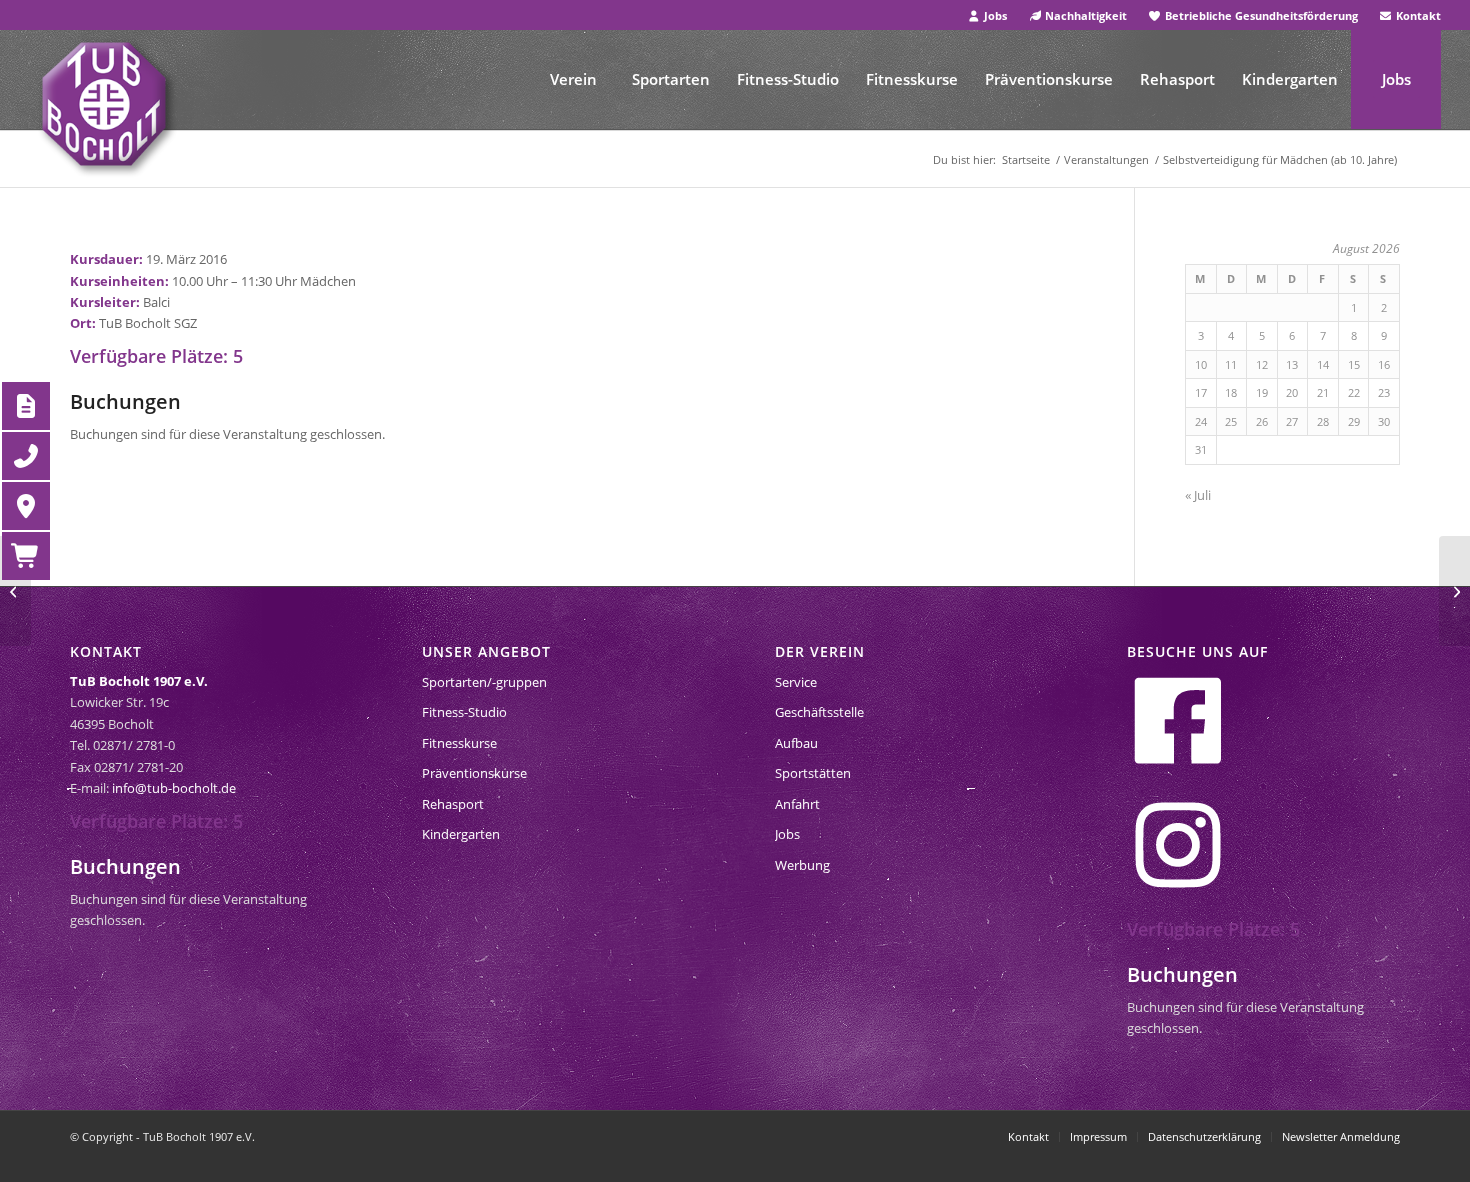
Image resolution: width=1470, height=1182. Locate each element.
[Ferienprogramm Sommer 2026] (15, 591)
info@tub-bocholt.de (174, 788)
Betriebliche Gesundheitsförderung (1260, 15)
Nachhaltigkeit (1084, 15)
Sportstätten (813, 773)
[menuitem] (988, 15)
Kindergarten (461, 834)
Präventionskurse (474, 773)
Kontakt (1417, 15)
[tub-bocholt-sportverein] (104, 104)
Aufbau (796, 743)
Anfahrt (797, 804)
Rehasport (453, 804)
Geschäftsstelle (819, 712)
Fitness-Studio (464, 712)
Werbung (802, 865)
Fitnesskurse (459, 743)
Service (796, 682)
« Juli (1198, 495)
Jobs (994, 15)
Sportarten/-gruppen (484, 682)
